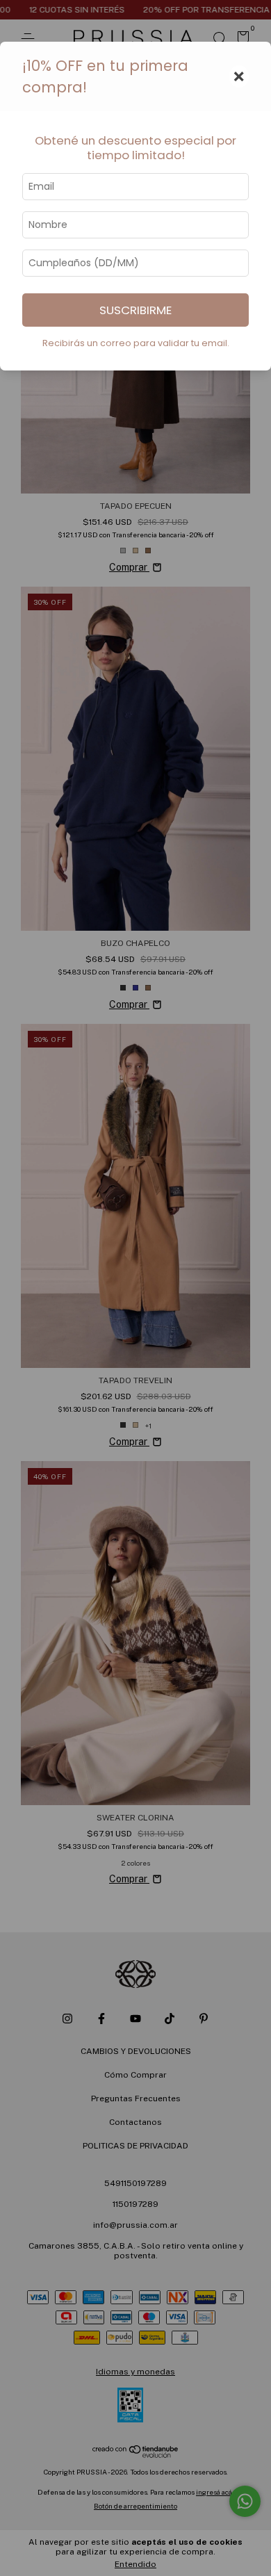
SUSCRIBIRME (135, 310)
